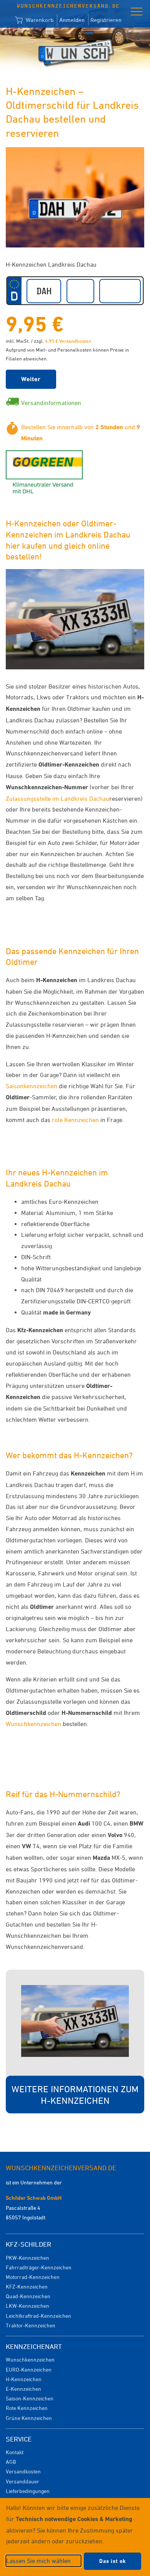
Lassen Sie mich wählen (38, 2561)
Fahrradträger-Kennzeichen (39, 2267)
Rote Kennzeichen (27, 2408)
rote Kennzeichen (75, 1120)
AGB (11, 2462)
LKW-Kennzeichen (27, 2306)
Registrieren (106, 20)
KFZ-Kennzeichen (27, 2286)
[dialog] (75, 2537)
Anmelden (72, 20)
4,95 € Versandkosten (68, 341)
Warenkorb (39, 20)
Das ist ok (112, 2561)
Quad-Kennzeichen (28, 2296)
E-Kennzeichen (23, 2389)
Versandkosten (23, 2471)
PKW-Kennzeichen (27, 2258)
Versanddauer (22, 2481)
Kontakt (15, 2452)
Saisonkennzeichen (32, 1086)
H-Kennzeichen (24, 2379)
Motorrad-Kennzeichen (33, 2277)
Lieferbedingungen (28, 2491)
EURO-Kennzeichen (29, 2369)
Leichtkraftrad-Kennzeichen (38, 2316)
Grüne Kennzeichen (29, 2418)
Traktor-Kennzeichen (31, 2325)
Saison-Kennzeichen (30, 2398)
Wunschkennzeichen (33, 1724)
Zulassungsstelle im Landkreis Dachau (57, 798)
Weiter (31, 379)
